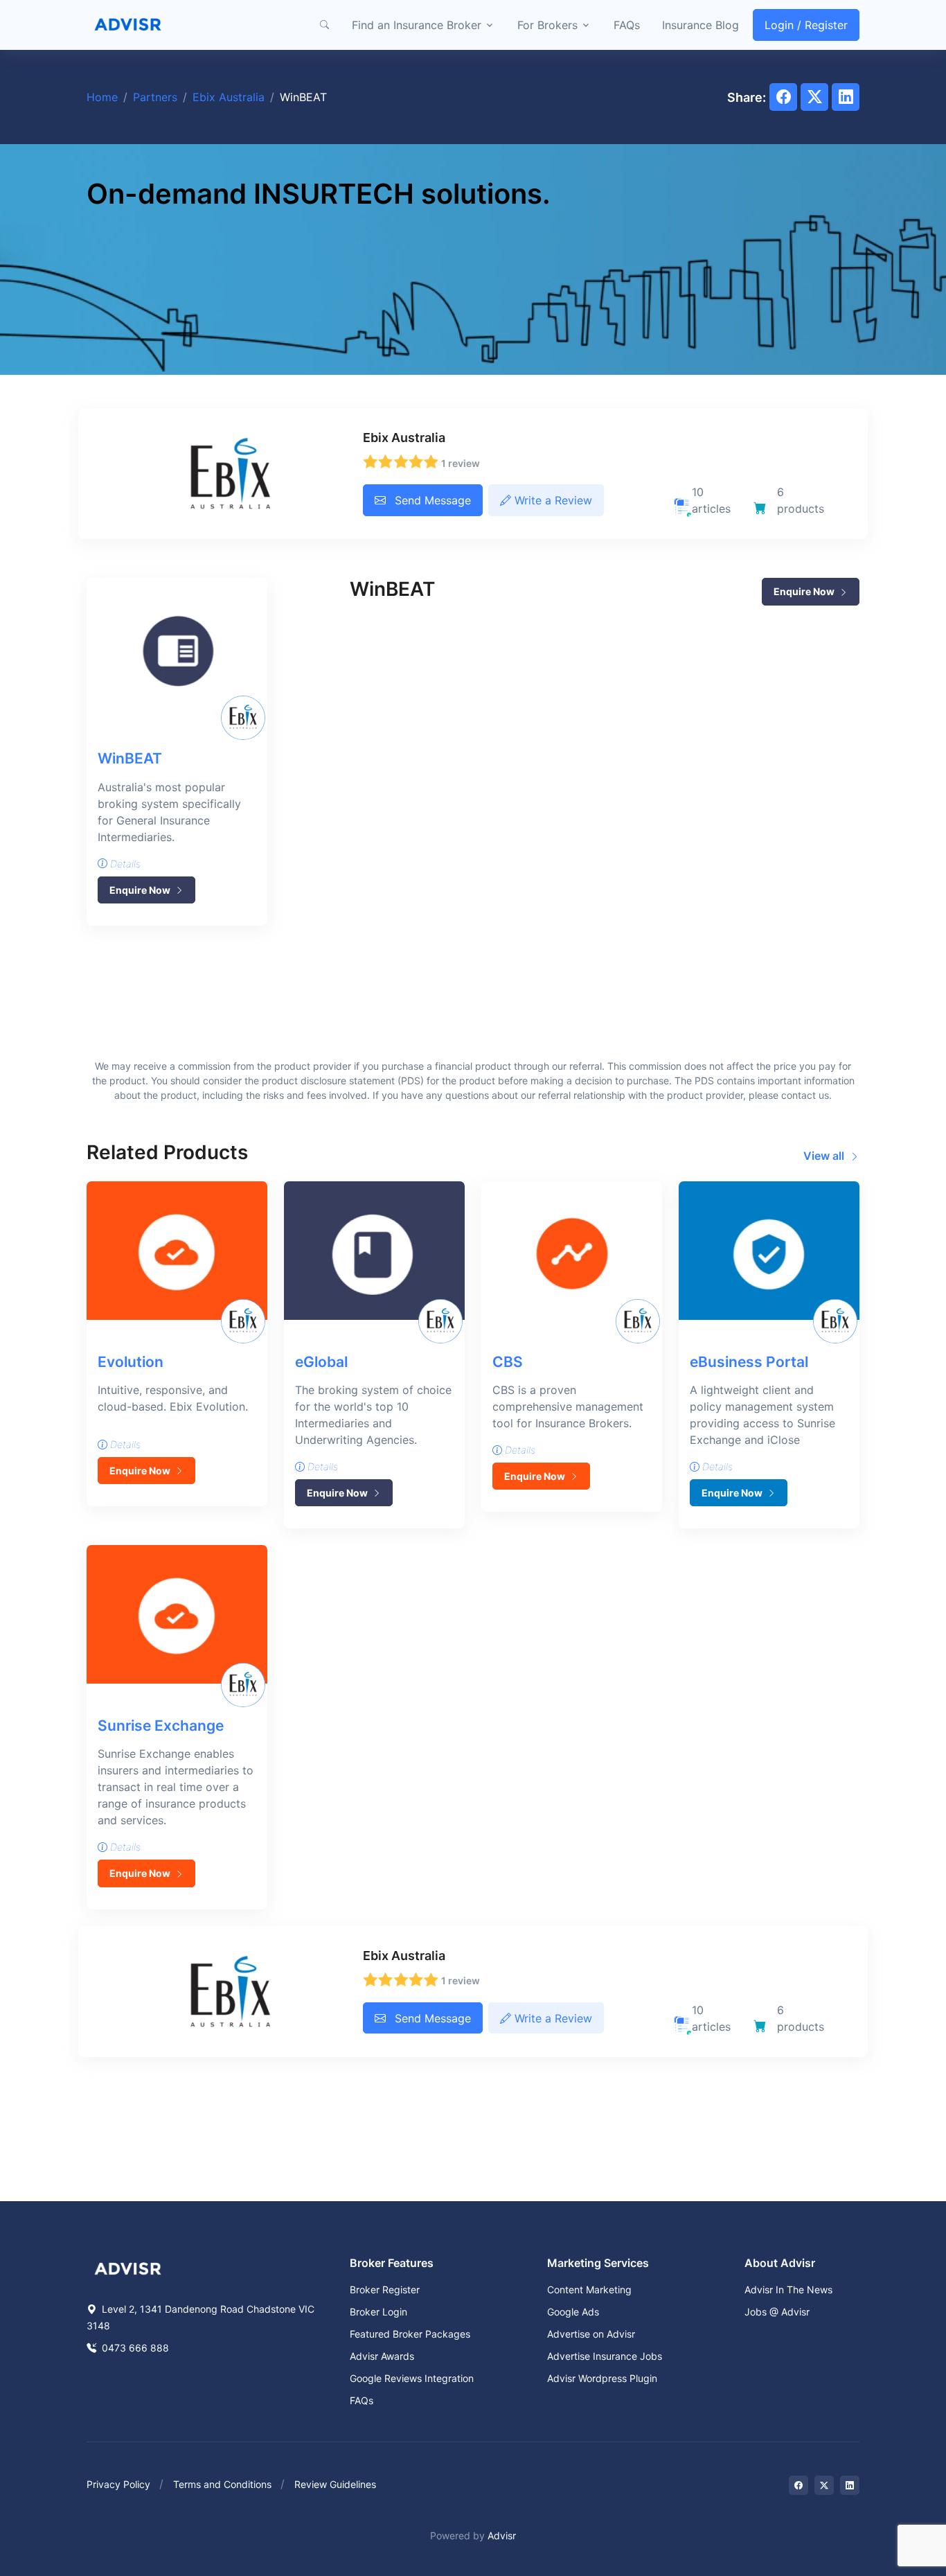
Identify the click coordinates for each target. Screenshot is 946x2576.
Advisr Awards (382, 2356)
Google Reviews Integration (412, 2378)
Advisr (502, 2535)
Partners (155, 97)
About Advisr (780, 2263)
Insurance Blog (700, 25)
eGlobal (321, 1362)
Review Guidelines (335, 2484)
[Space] (128, 2267)
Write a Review (552, 500)
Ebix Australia (229, 97)
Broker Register (385, 2290)
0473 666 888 (134, 2348)
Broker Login (378, 2312)
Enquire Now (141, 890)
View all (825, 1156)
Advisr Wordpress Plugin (602, 2378)
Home (102, 97)
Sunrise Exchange (161, 1726)
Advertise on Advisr (591, 2334)
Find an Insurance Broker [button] (417, 25)
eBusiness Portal (749, 1362)
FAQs (627, 25)
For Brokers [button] (547, 25)
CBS (508, 1362)
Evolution (131, 1362)
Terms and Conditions (222, 2484)
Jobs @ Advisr (777, 2312)
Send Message (431, 500)
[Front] (128, 25)
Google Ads (573, 2312)
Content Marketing (589, 2290)
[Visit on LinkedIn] (850, 2485)
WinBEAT (130, 758)
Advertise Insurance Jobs (605, 2356)
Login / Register (806, 25)
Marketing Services (598, 2263)
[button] (324, 25)
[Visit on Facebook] (798, 2485)
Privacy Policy (118, 2484)
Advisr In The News (788, 2290)
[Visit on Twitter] (824, 2485)
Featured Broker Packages (410, 2334)
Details (124, 864)
